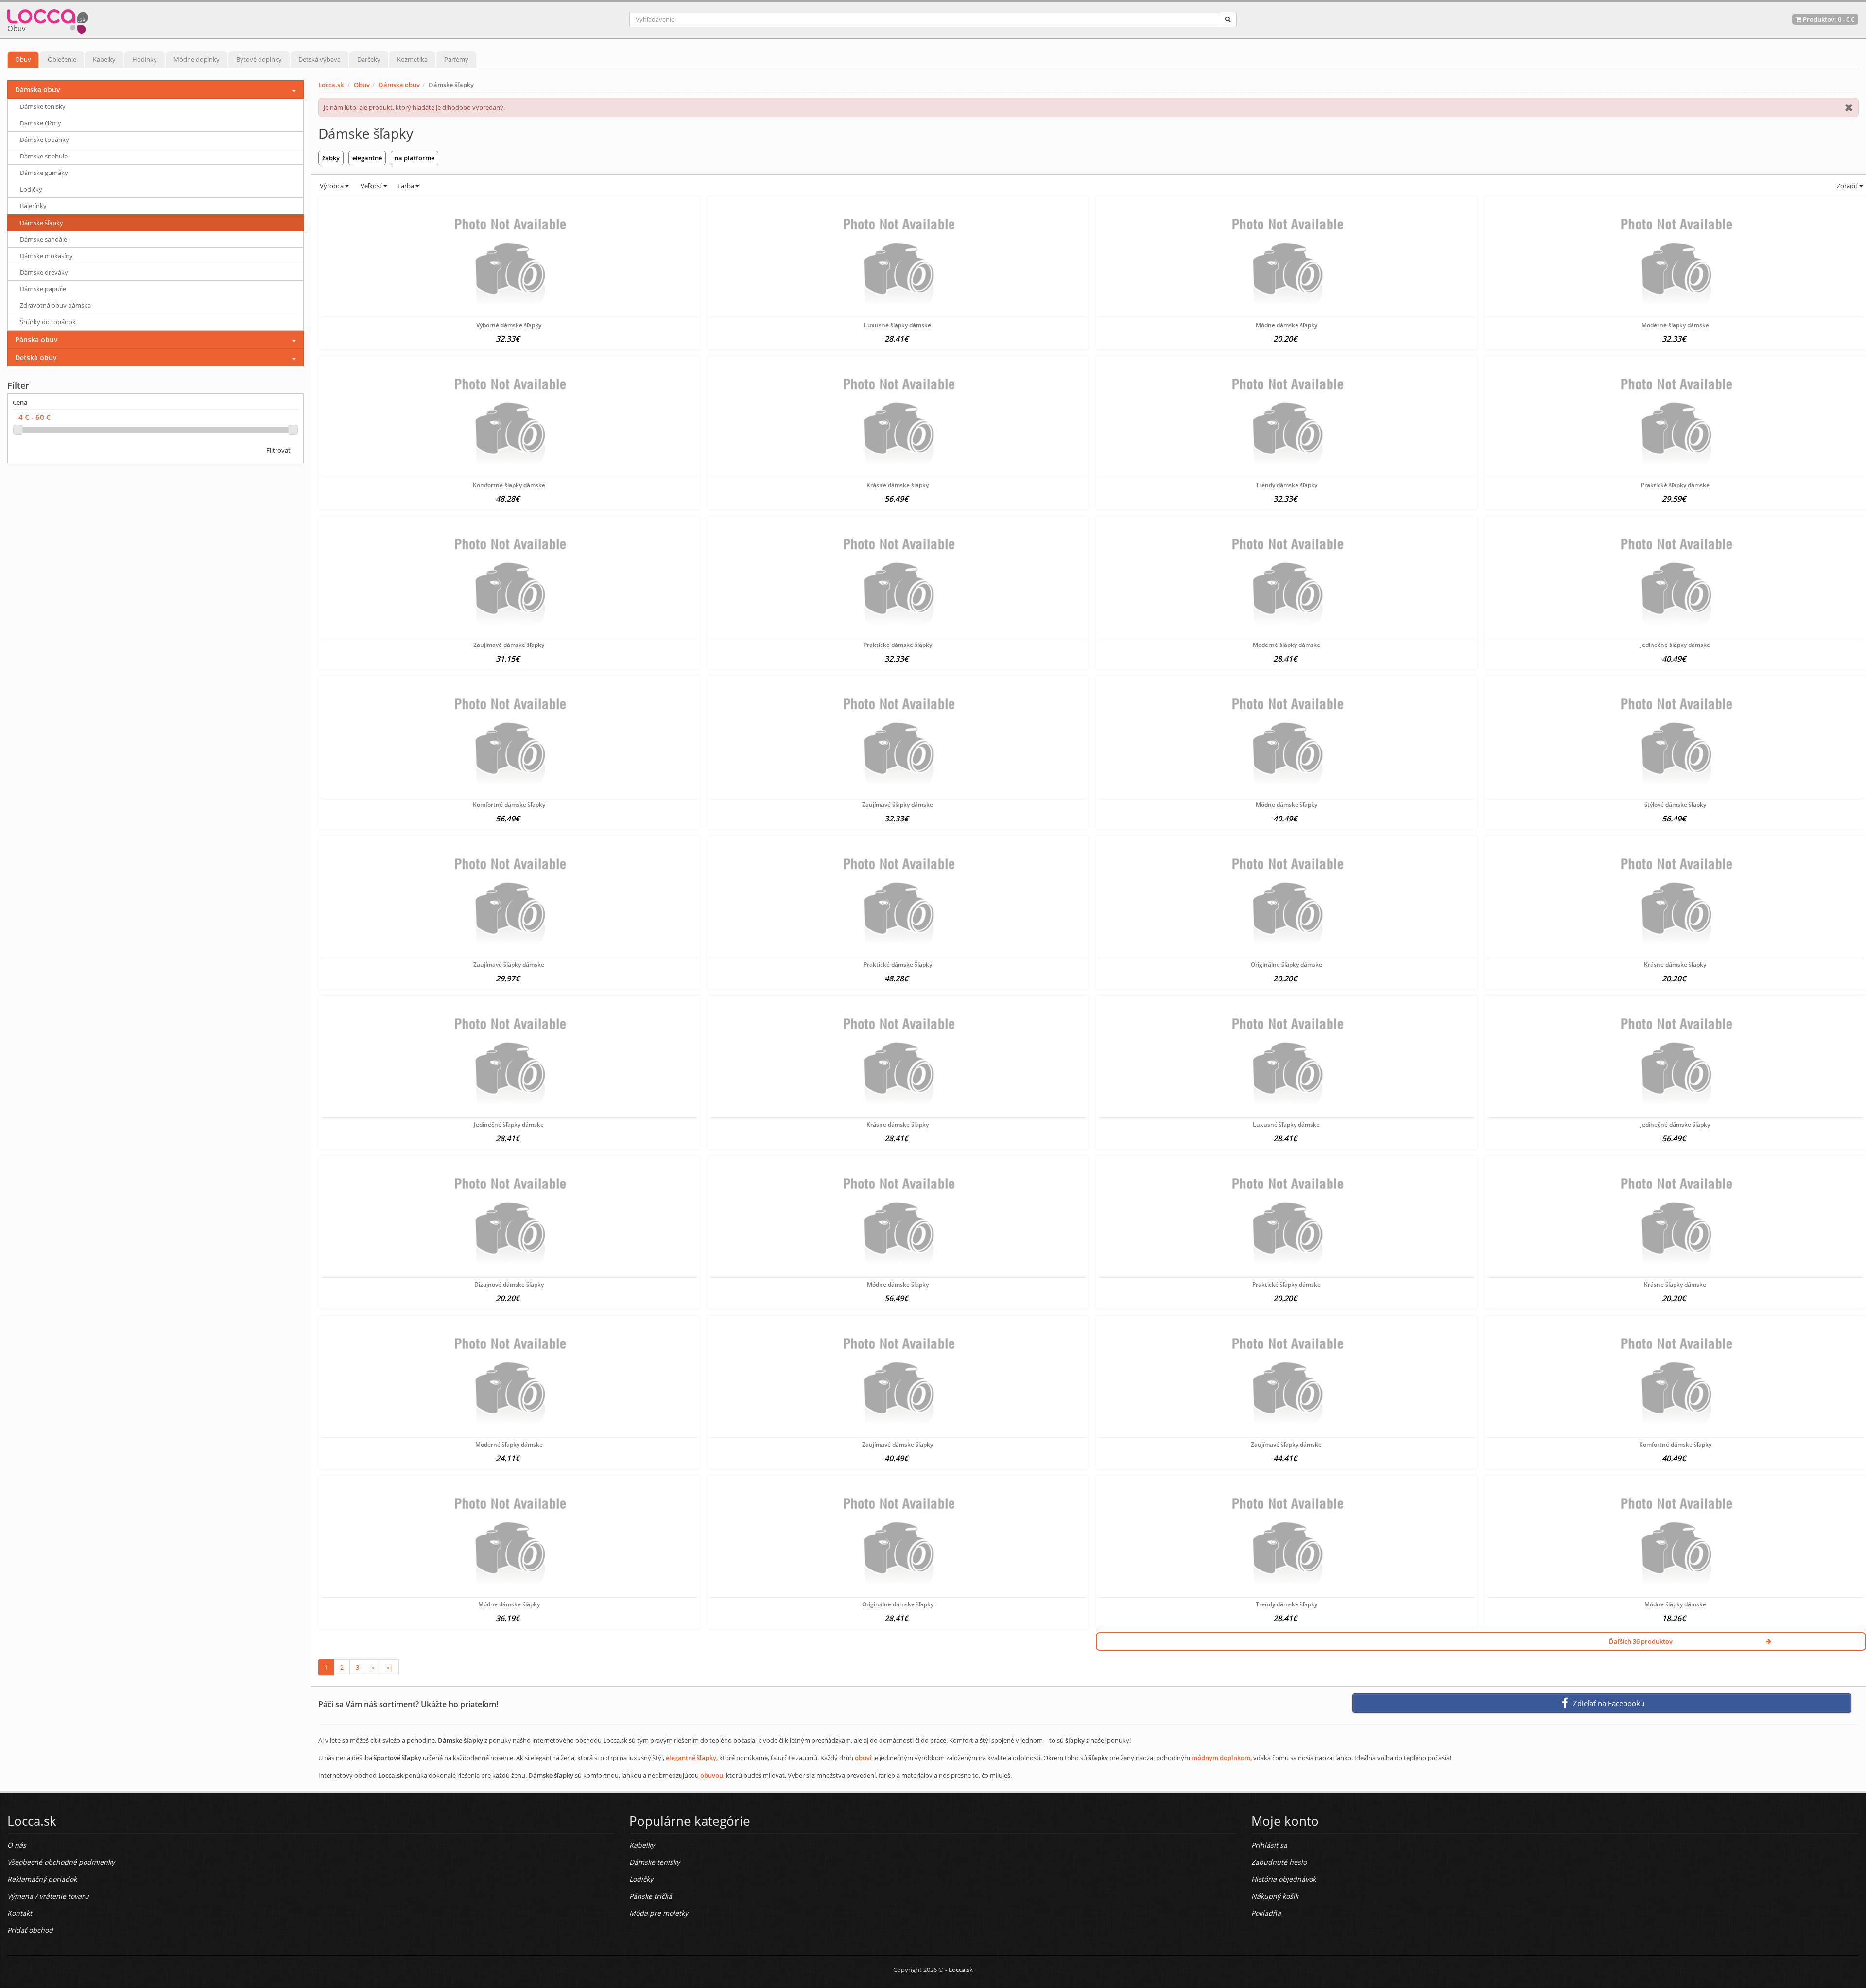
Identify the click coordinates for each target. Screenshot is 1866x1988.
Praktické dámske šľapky (898, 645)
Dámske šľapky (42, 223)
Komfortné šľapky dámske (509, 485)
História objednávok (1284, 1879)
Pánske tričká (651, 1896)
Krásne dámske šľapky (898, 485)
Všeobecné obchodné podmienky (61, 1862)
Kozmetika (412, 59)
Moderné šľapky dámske (1675, 325)
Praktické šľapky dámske (1675, 485)
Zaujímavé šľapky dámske (898, 805)
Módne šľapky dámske (1675, 1604)
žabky (331, 158)
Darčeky (369, 59)
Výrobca (332, 186)
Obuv (23, 59)
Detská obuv (36, 357)
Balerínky (33, 206)
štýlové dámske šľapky (1675, 805)
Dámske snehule (44, 156)
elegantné (367, 158)
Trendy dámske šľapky (1287, 485)
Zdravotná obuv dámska (55, 305)
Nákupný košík (1275, 1896)
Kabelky (104, 59)
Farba (406, 186)
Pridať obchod (30, 1930)
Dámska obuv (399, 85)
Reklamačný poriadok (42, 1879)
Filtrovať (278, 450)
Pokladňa (1266, 1913)
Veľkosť (371, 186)
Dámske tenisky (43, 106)
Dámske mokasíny (46, 256)
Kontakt (20, 1913)
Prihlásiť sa (1269, 1845)
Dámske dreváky (44, 272)
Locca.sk (331, 85)
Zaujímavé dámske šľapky (509, 645)
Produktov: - (1828, 19)
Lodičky (31, 189)
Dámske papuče (43, 289)
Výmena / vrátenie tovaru (48, 1896)
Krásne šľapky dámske (1675, 1284)
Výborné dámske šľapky (509, 325)
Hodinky (145, 59)
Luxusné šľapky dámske (898, 325)
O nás (17, 1845)
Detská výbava (320, 59)
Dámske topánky (44, 140)
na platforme (415, 158)
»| (389, 1667)
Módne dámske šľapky (1287, 325)
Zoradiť (1847, 186)
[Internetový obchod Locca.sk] (48, 19)
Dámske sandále (43, 239)
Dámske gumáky (44, 173)
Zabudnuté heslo (1279, 1862)
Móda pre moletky (659, 1913)
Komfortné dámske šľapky (509, 805)
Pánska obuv (36, 340)
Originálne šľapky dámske (1287, 965)
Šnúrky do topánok (48, 322)
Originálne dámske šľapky (898, 1604)
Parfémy (456, 59)
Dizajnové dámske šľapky (509, 1284)
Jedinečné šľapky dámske (1675, 645)
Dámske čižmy (41, 123)
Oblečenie (62, 59)
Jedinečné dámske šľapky (1675, 1125)
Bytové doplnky (259, 59)
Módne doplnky (197, 59)
